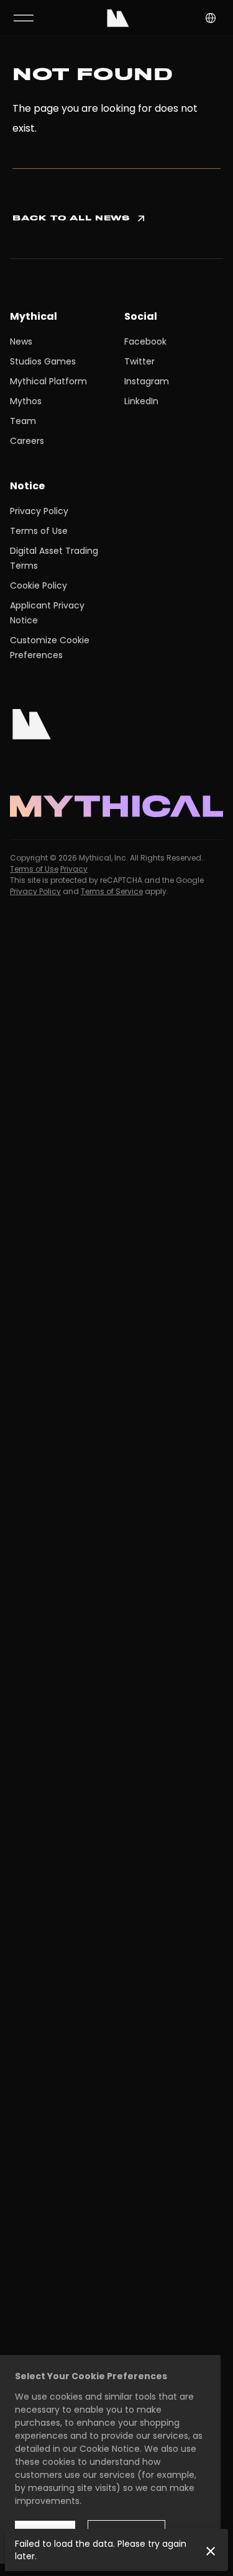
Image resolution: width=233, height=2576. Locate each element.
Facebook (145, 341)
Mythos (26, 401)
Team (23, 421)
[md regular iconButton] (24, 18)
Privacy (74, 869)
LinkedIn (141, 401)
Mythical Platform (48, 381)
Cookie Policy (39, 585)
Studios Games (43, 361)
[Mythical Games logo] (118, 18)
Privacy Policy (39, 511)
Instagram (147, 381)
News (21, 341)
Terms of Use (39, 531)
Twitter (139, 361)
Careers (27, 441)
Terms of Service (112, 891)
